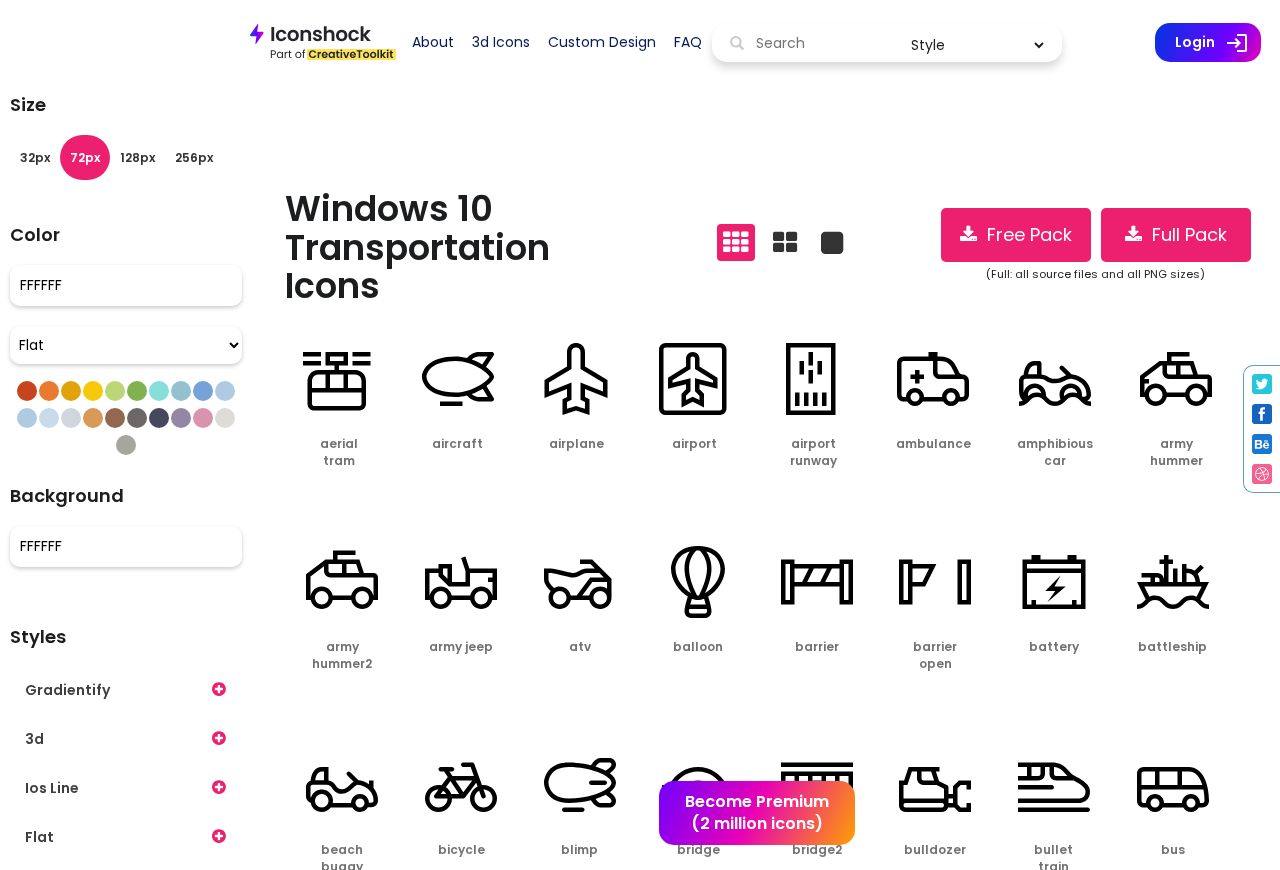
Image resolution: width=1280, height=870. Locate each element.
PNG (311, 496)
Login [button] (1218, 43)
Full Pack (1184, 234)
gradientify (67, 690)
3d (34, 739)
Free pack (1024, 234)
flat (39, 837)
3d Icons (501, 42)
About (433, 42)
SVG (364, 496)
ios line (52, 788)
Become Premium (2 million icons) (757, 813)
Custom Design (602, 42)
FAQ (688, 42)
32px (35, 157)
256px (194, 157)
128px (137, 157)
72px (85, 157)
